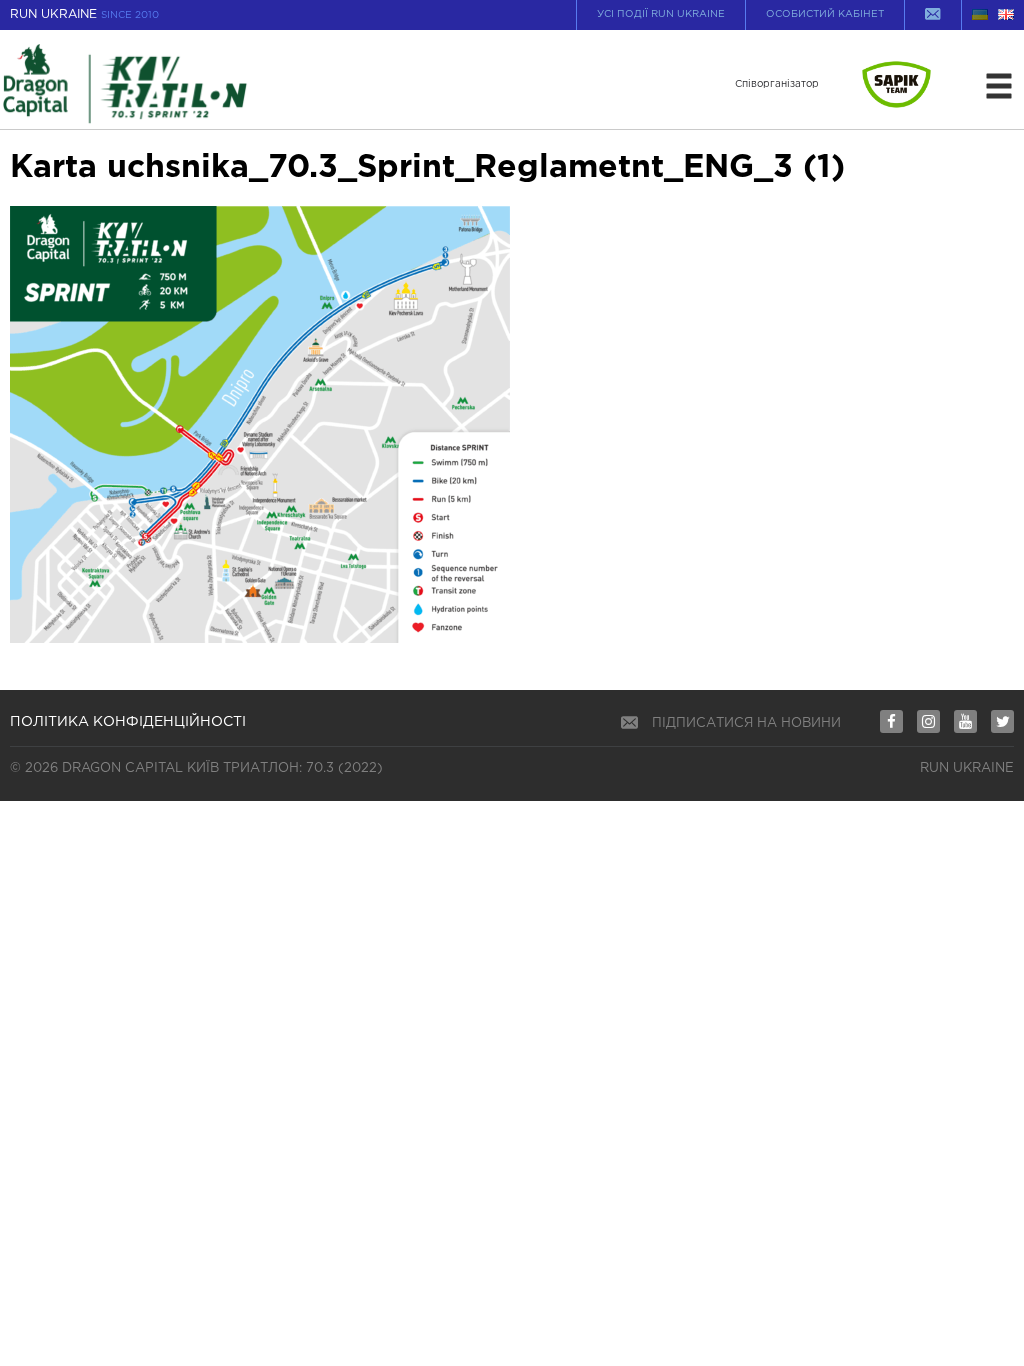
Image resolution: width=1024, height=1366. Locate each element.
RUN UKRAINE (84, 14)
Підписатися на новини (746, 723)
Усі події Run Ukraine (661, 14)
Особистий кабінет (825, 14)
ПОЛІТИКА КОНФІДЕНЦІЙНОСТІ (128, 722)
